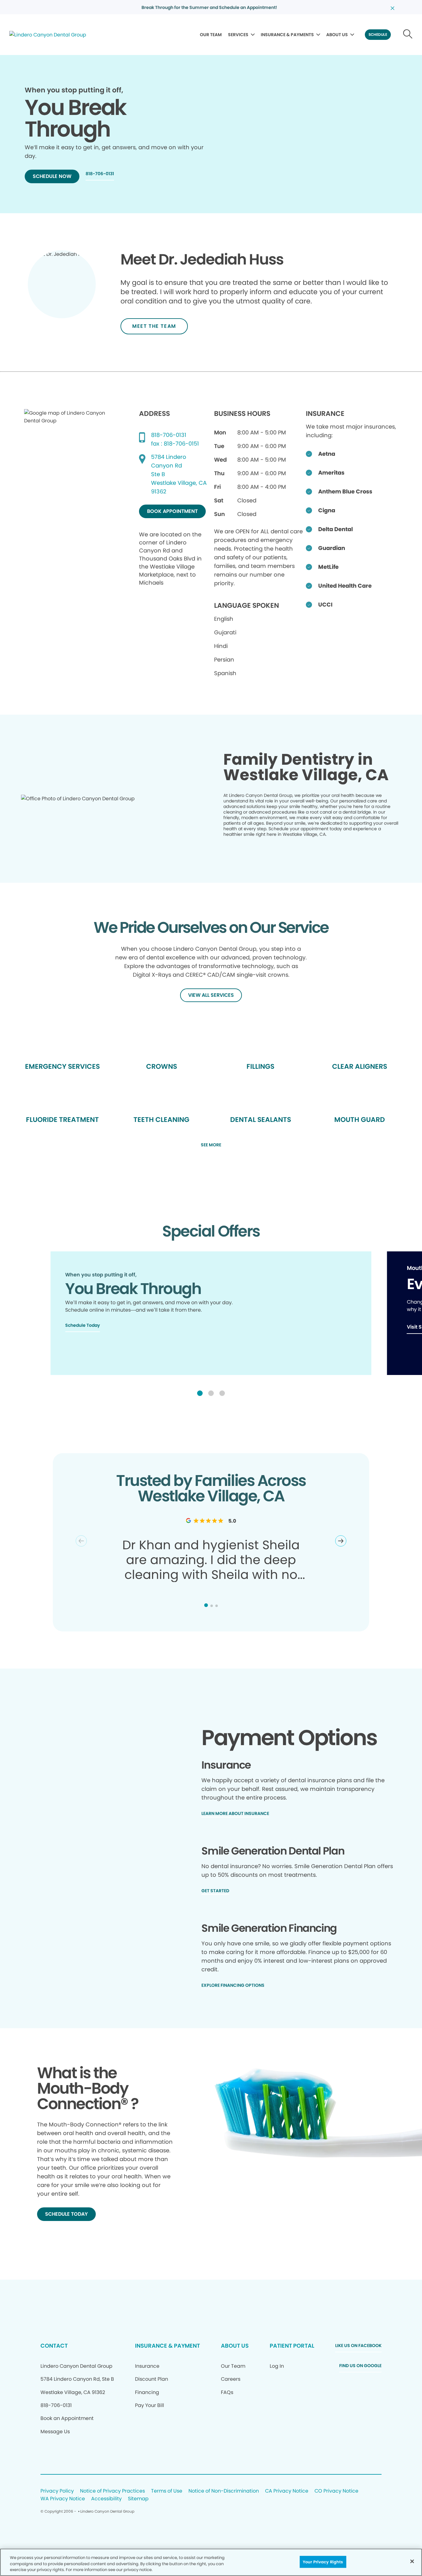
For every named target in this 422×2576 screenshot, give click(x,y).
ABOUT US (337, 35)
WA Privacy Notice (63, 2499)
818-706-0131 (169, 435)
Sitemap (138, 2499)
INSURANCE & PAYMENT (167, 2346)
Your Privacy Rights (323, 2562)
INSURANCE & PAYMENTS (287, 35)
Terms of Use (167, 2491)
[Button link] (408, 35)
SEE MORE (211, 1145)
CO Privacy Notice (336, 2491)
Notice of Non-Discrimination (224, 2491)
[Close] (412, 2561)
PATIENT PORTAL (292, 2346)
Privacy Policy (57, 2491)
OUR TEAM (211, 35)
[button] (200, 1393)
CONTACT (54, 2346)
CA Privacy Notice (287, 2491)
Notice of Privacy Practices (112, 2491)
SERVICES (238, 35)
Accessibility (106, 2499)
